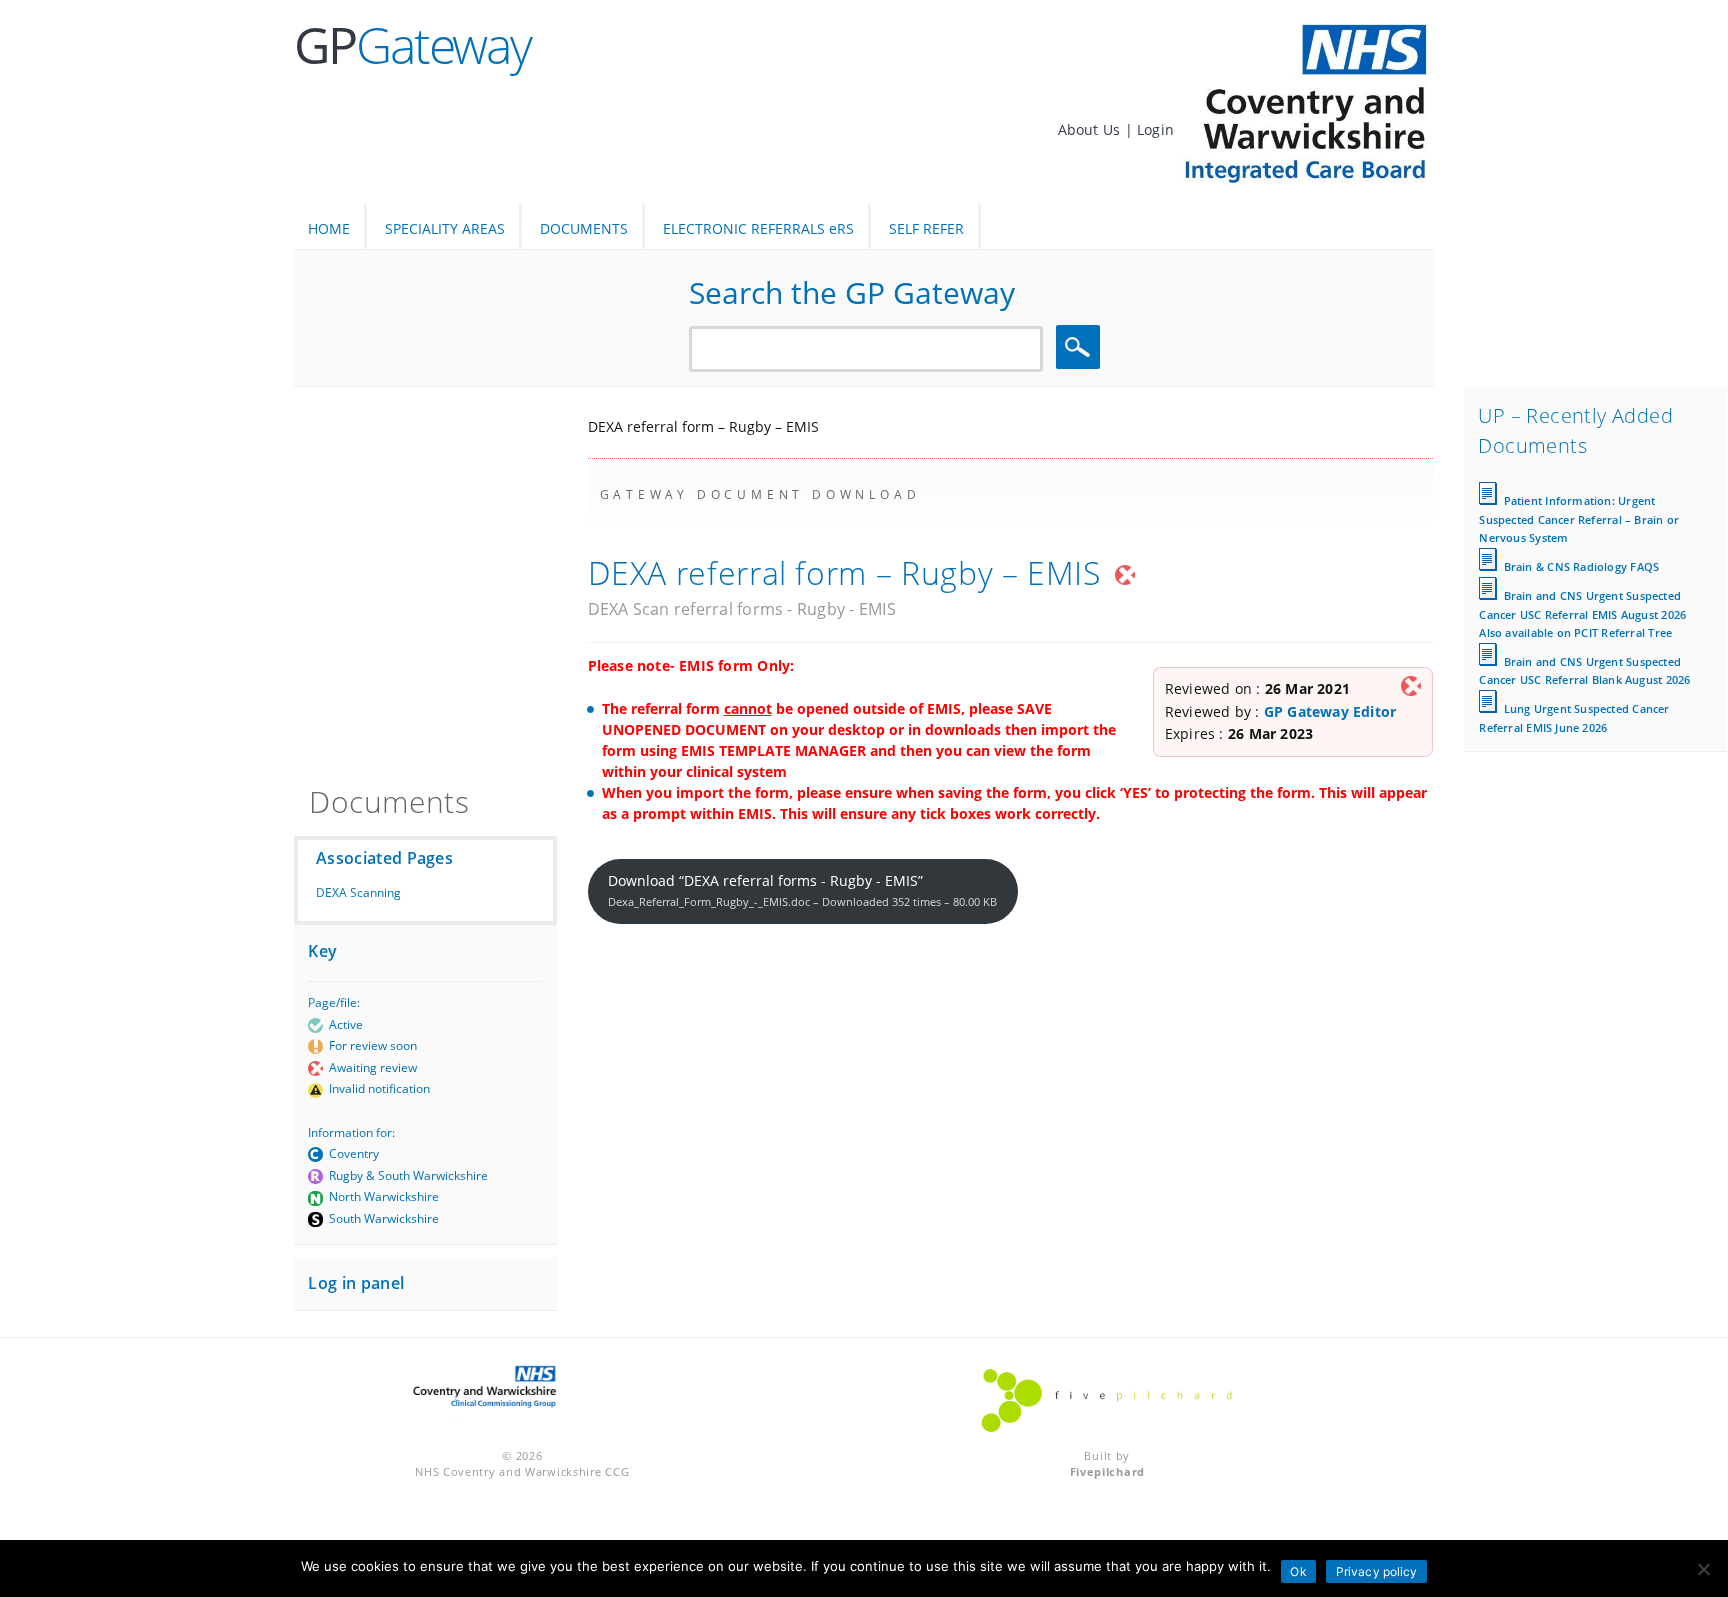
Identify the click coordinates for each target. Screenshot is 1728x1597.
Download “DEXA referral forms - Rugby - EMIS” (802, 890)
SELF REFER (926, 228)
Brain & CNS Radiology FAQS (1582, 566)
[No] (1703, 1569)
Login (1155, 129)
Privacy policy (1377, 1571)
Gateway (412, 45)
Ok (1298, 1571)
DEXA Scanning (358, 892)
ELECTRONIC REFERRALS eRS (758, 228)
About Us (1091, 129)
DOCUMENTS (584, 228)
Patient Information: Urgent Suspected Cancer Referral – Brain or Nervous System (1579, 518)
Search (1081, 347)
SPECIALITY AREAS (445, 228)
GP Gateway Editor (1330, 711)
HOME (329, 228)
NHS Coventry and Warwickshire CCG (522, 1471)
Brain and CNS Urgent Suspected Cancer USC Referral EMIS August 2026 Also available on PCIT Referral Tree (1582, 613)
